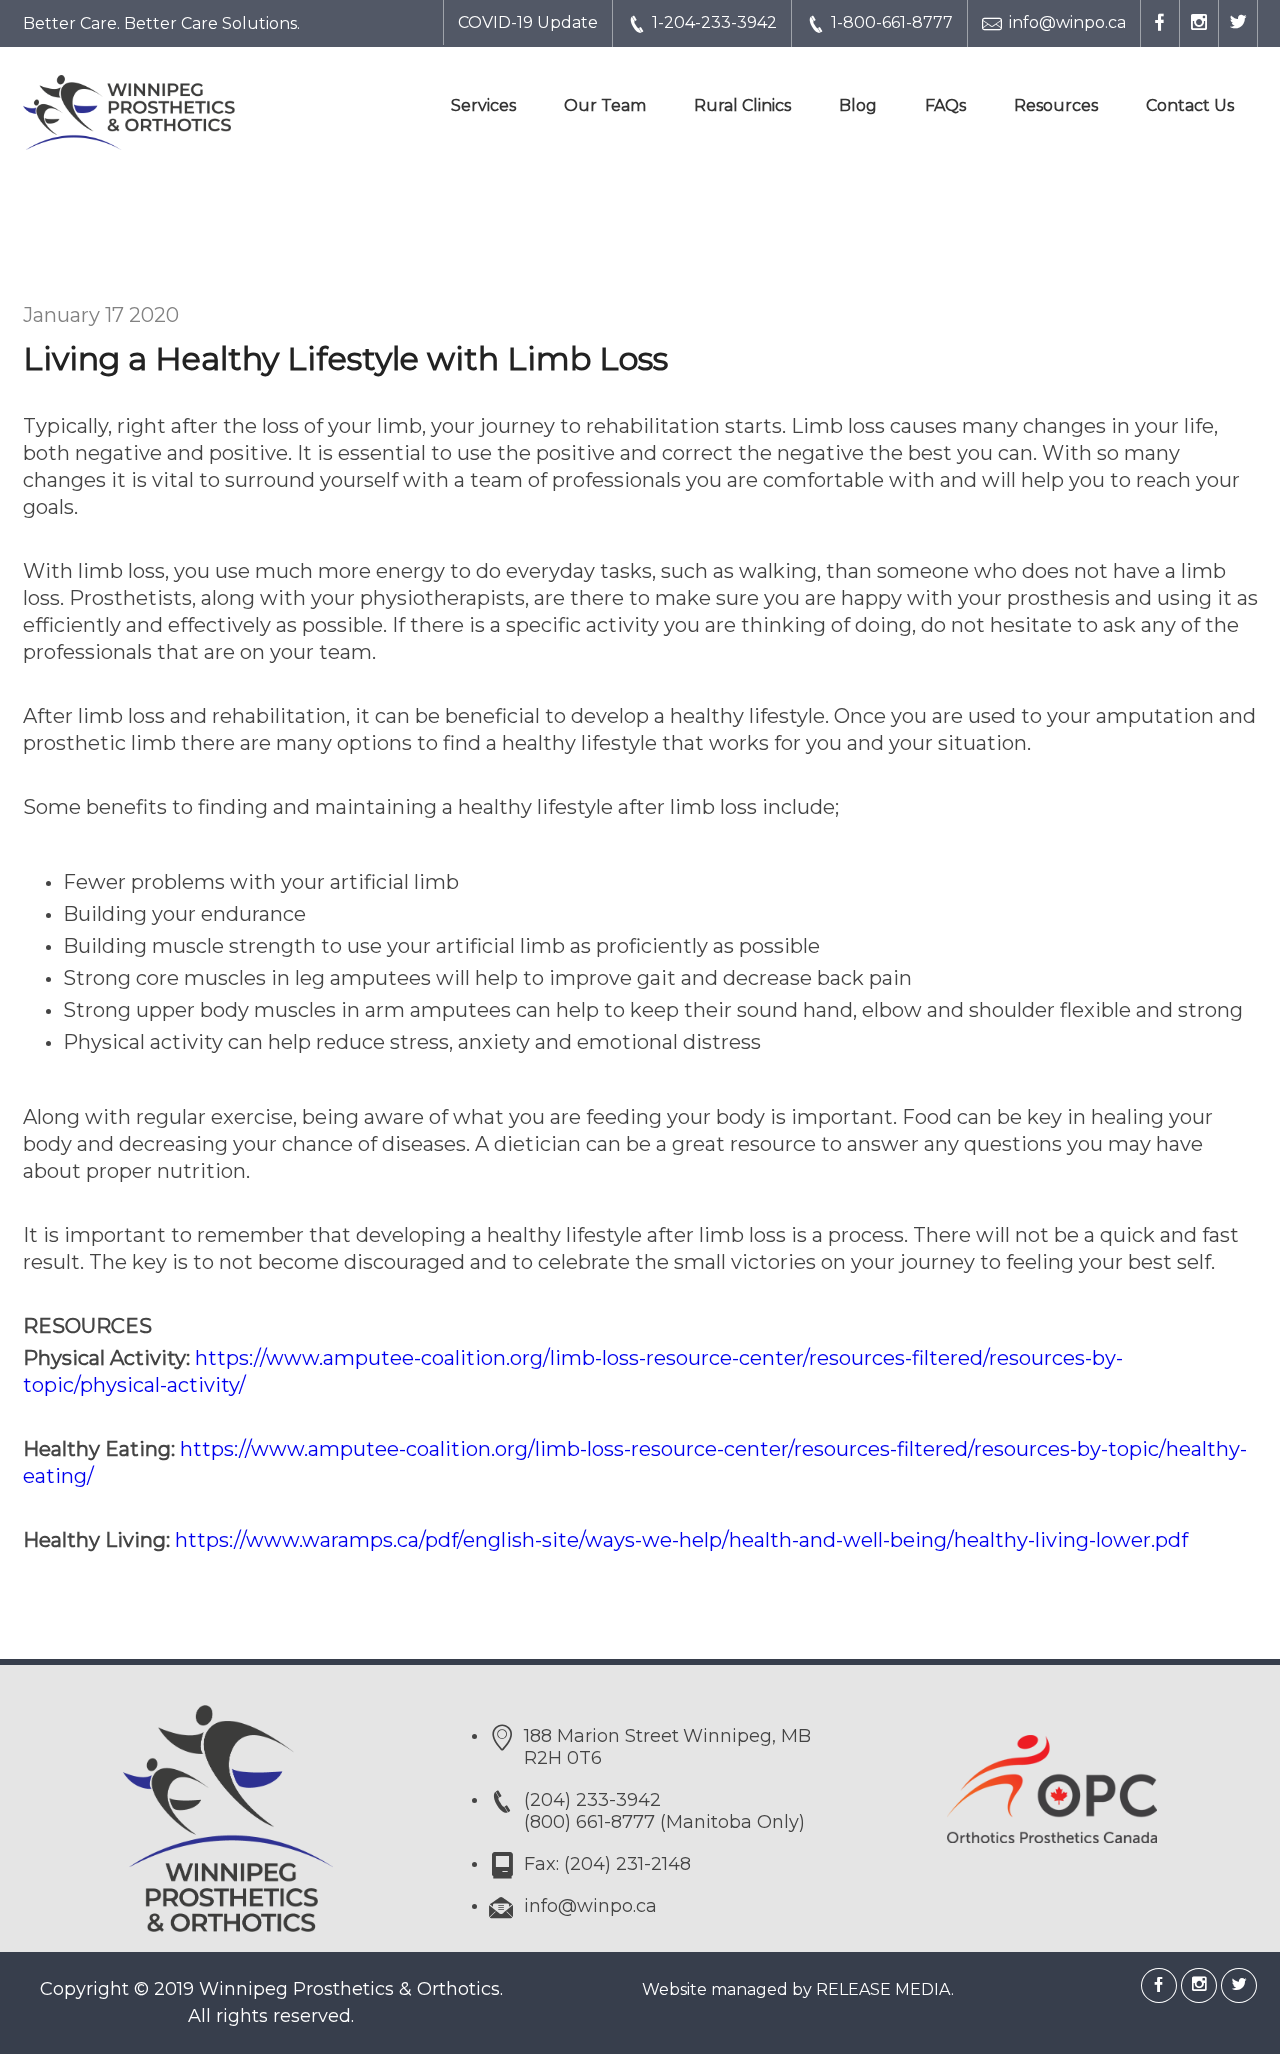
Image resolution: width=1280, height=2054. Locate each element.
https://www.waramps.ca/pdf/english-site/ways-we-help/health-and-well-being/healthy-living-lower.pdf (681, 1540)
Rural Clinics (742, 105)
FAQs (945, 105)
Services (483, 105)
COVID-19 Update (528, 22)
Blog (858, 105)
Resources (1056, 105)
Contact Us (1190, 105)
